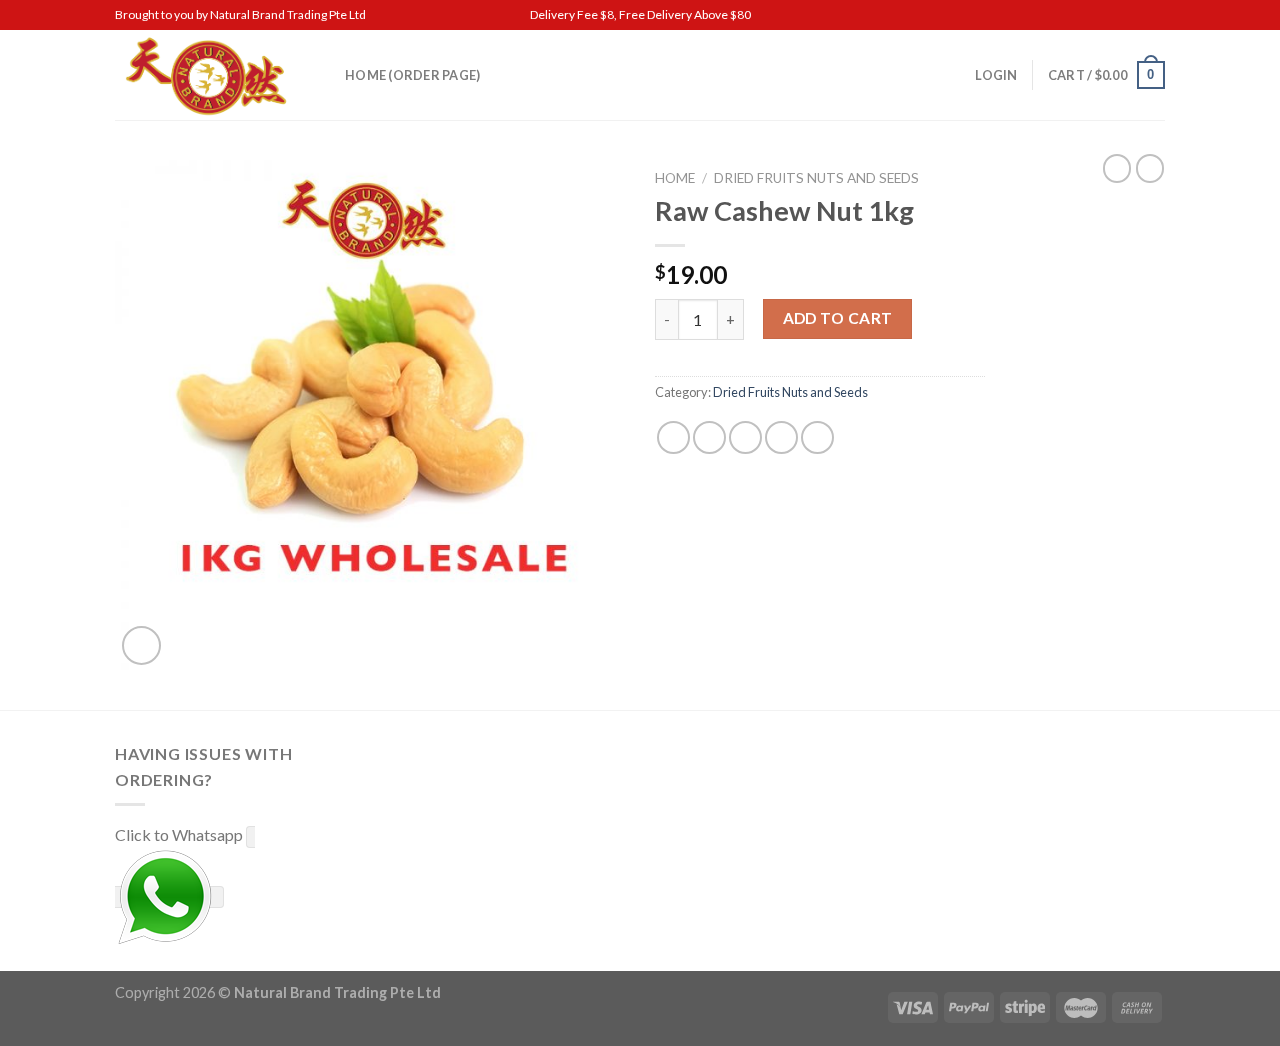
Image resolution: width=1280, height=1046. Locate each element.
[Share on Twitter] (709, 437)
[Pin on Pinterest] (781, 437)
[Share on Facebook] (673, 437)
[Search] (953, 75)
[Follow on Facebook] (1136, 15)
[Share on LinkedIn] (817, 437)
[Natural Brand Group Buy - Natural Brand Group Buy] (215, 75)
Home (675, 178)
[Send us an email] (1155, 15)
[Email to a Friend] (745, 437)
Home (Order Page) (412, 75)
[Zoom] (141, 645)
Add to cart (838, 318)
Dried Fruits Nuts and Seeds (816, 178)
